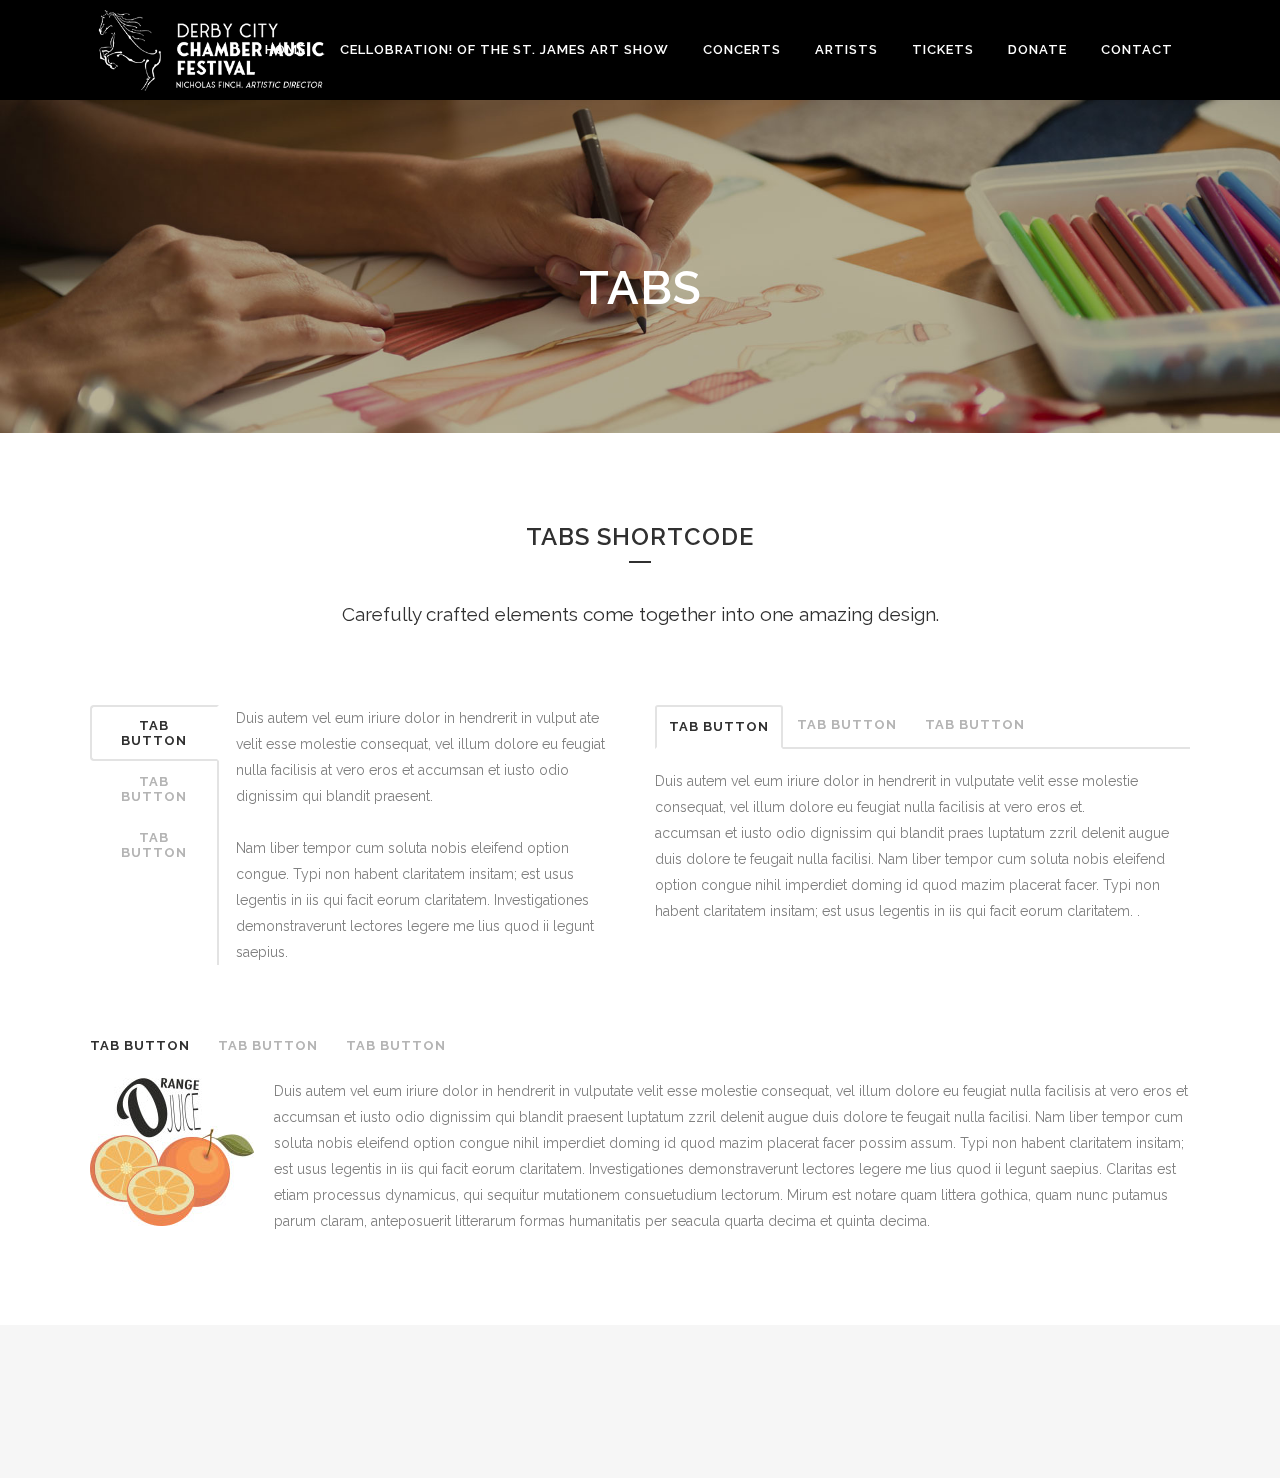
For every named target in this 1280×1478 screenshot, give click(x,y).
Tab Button (154, 733)
